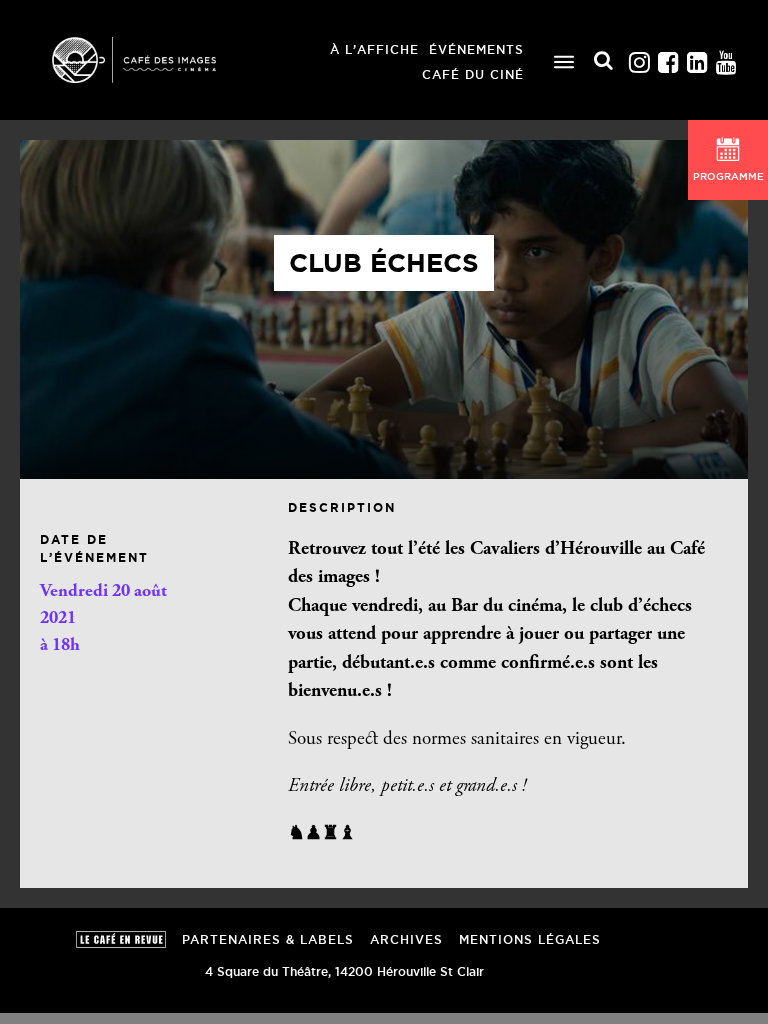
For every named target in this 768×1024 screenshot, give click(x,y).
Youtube (726, 57)
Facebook (668, 57)
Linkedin (697, 57)
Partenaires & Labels (268, 939)
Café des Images (160, 60)
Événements (476, 49)
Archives (406, 939)
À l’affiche (374, 49)
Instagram (639, 57)
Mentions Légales (530, 939)
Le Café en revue (121, 939)
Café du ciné (473, 74)
